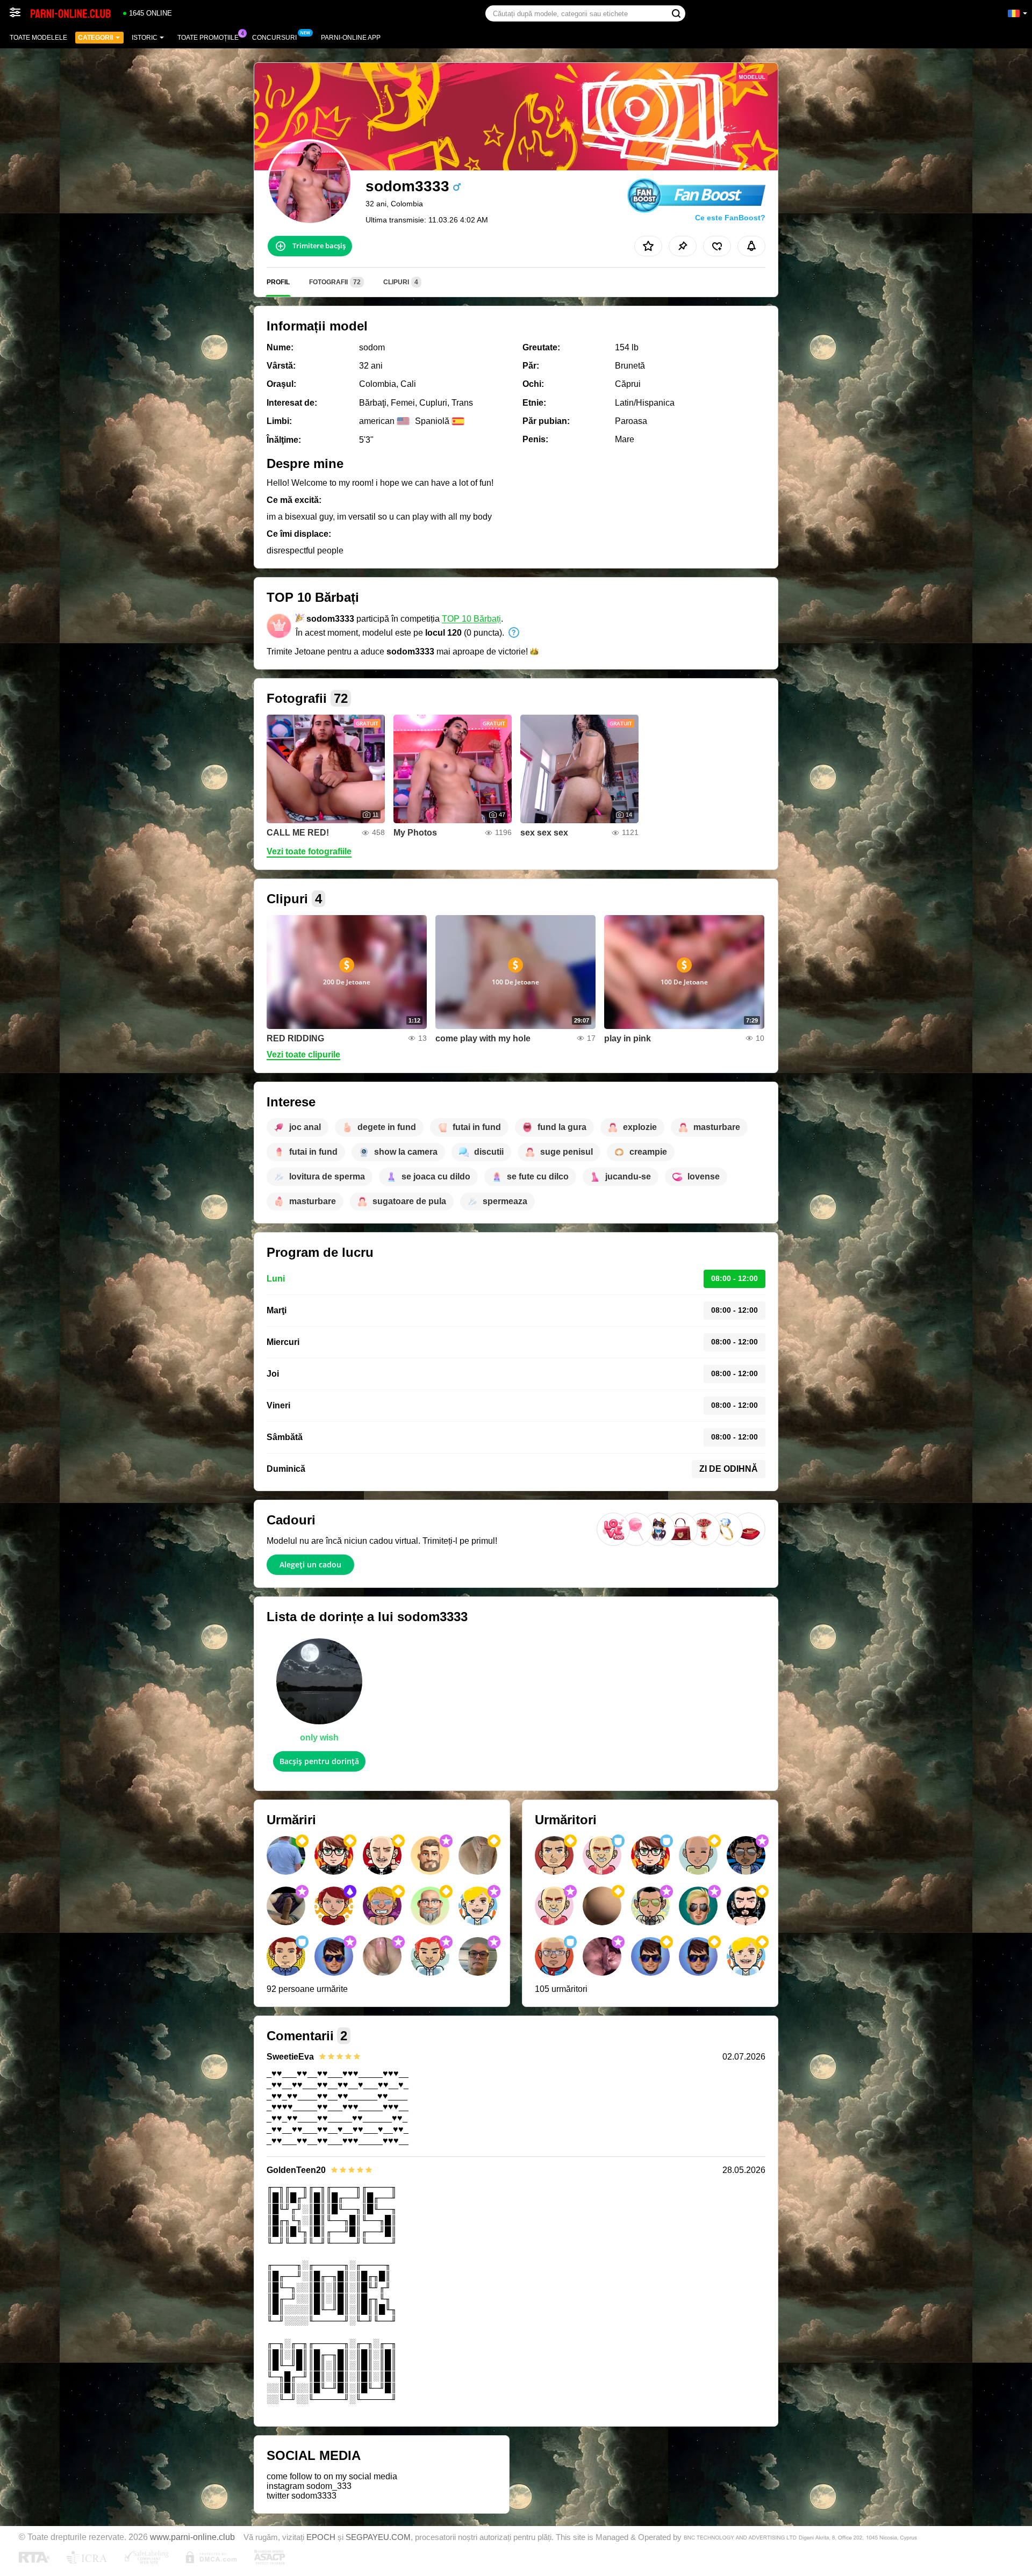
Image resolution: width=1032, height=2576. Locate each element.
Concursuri (274, 38)
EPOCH (321, 2537)
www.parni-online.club (192, 2537)
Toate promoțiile (208, 38)
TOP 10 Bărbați (471, 619)
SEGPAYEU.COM (378, 2537)
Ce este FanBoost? (730, 218)
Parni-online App (351, 38)
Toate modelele (38, 38)
